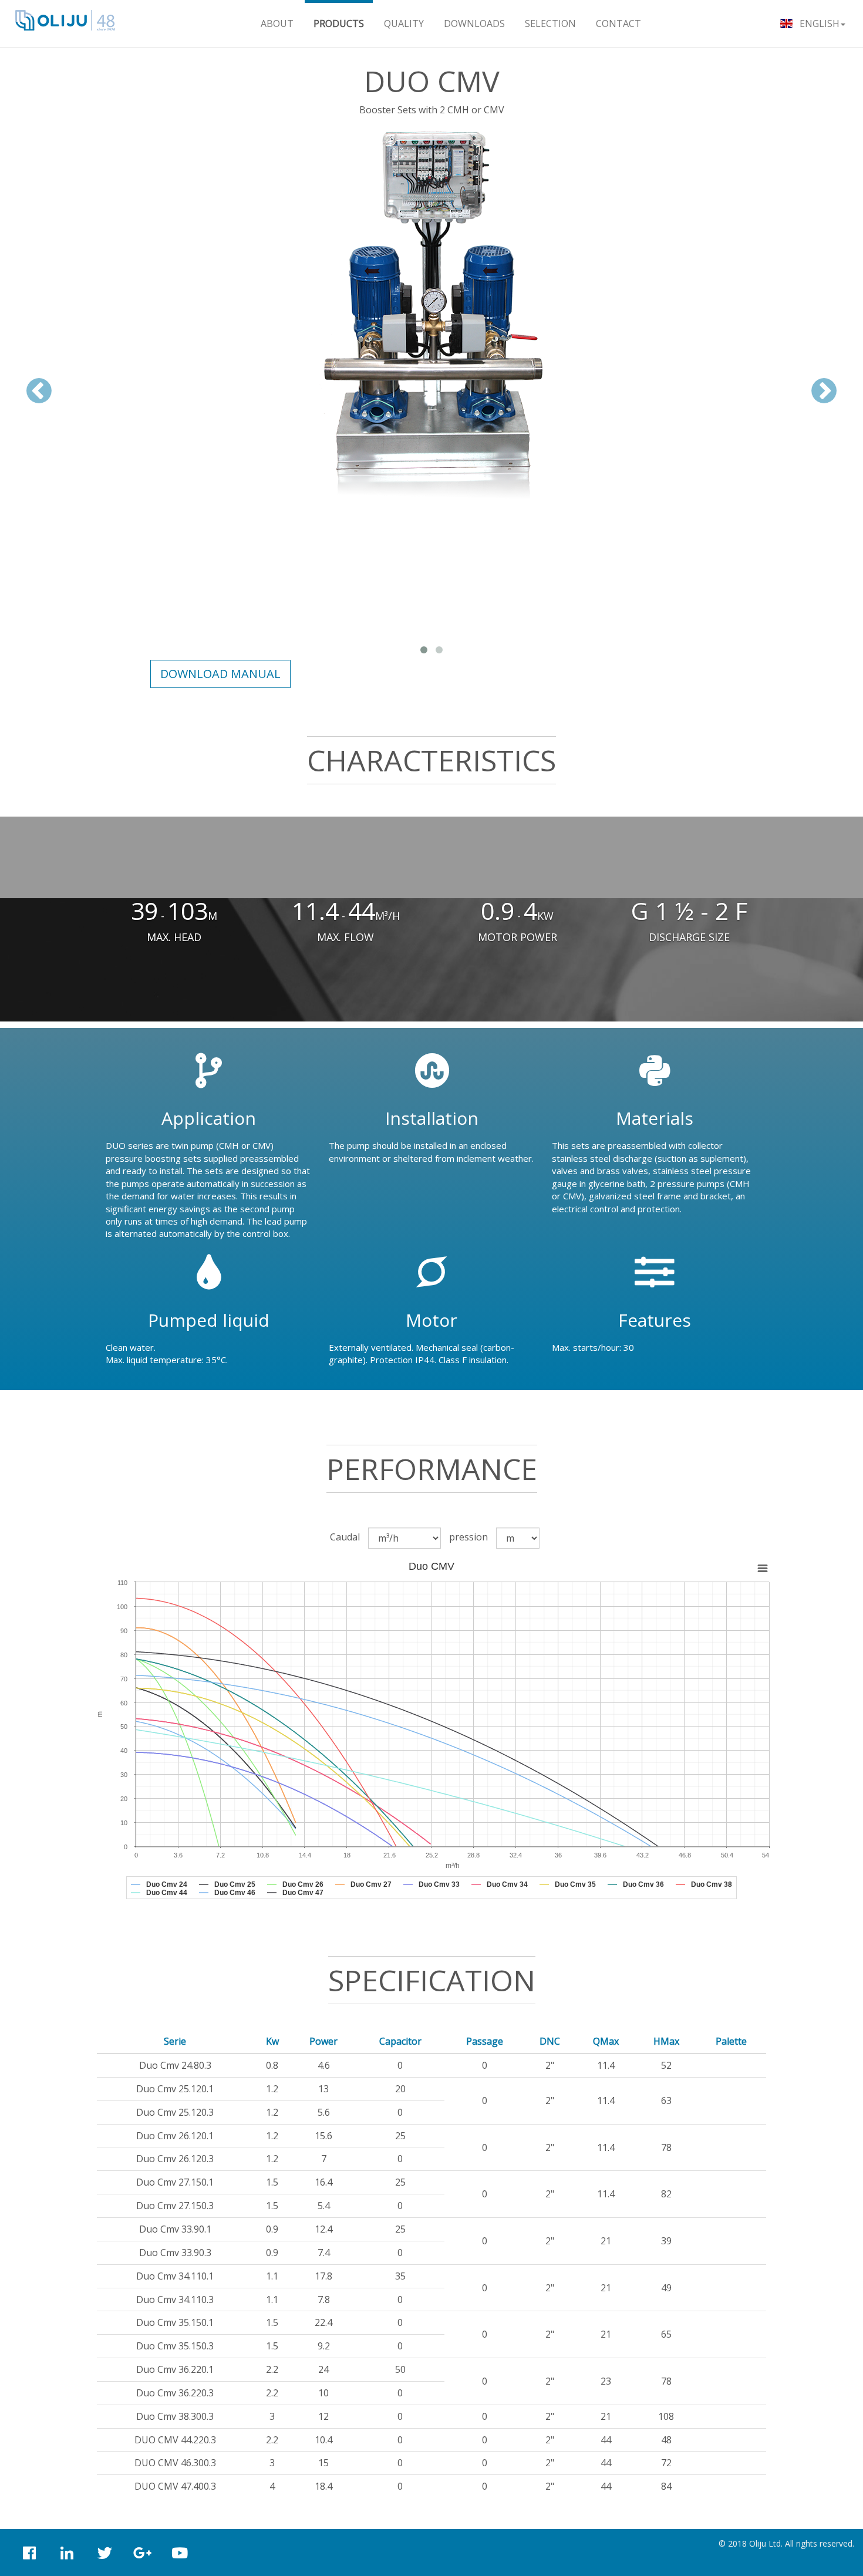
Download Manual (220, 674)
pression (468, 1537)
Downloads (474, 23)
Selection (550, 23)
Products (339, 23)
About (277, 23)
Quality (404, 23)
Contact (618, 23)
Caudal (345, 1537)
